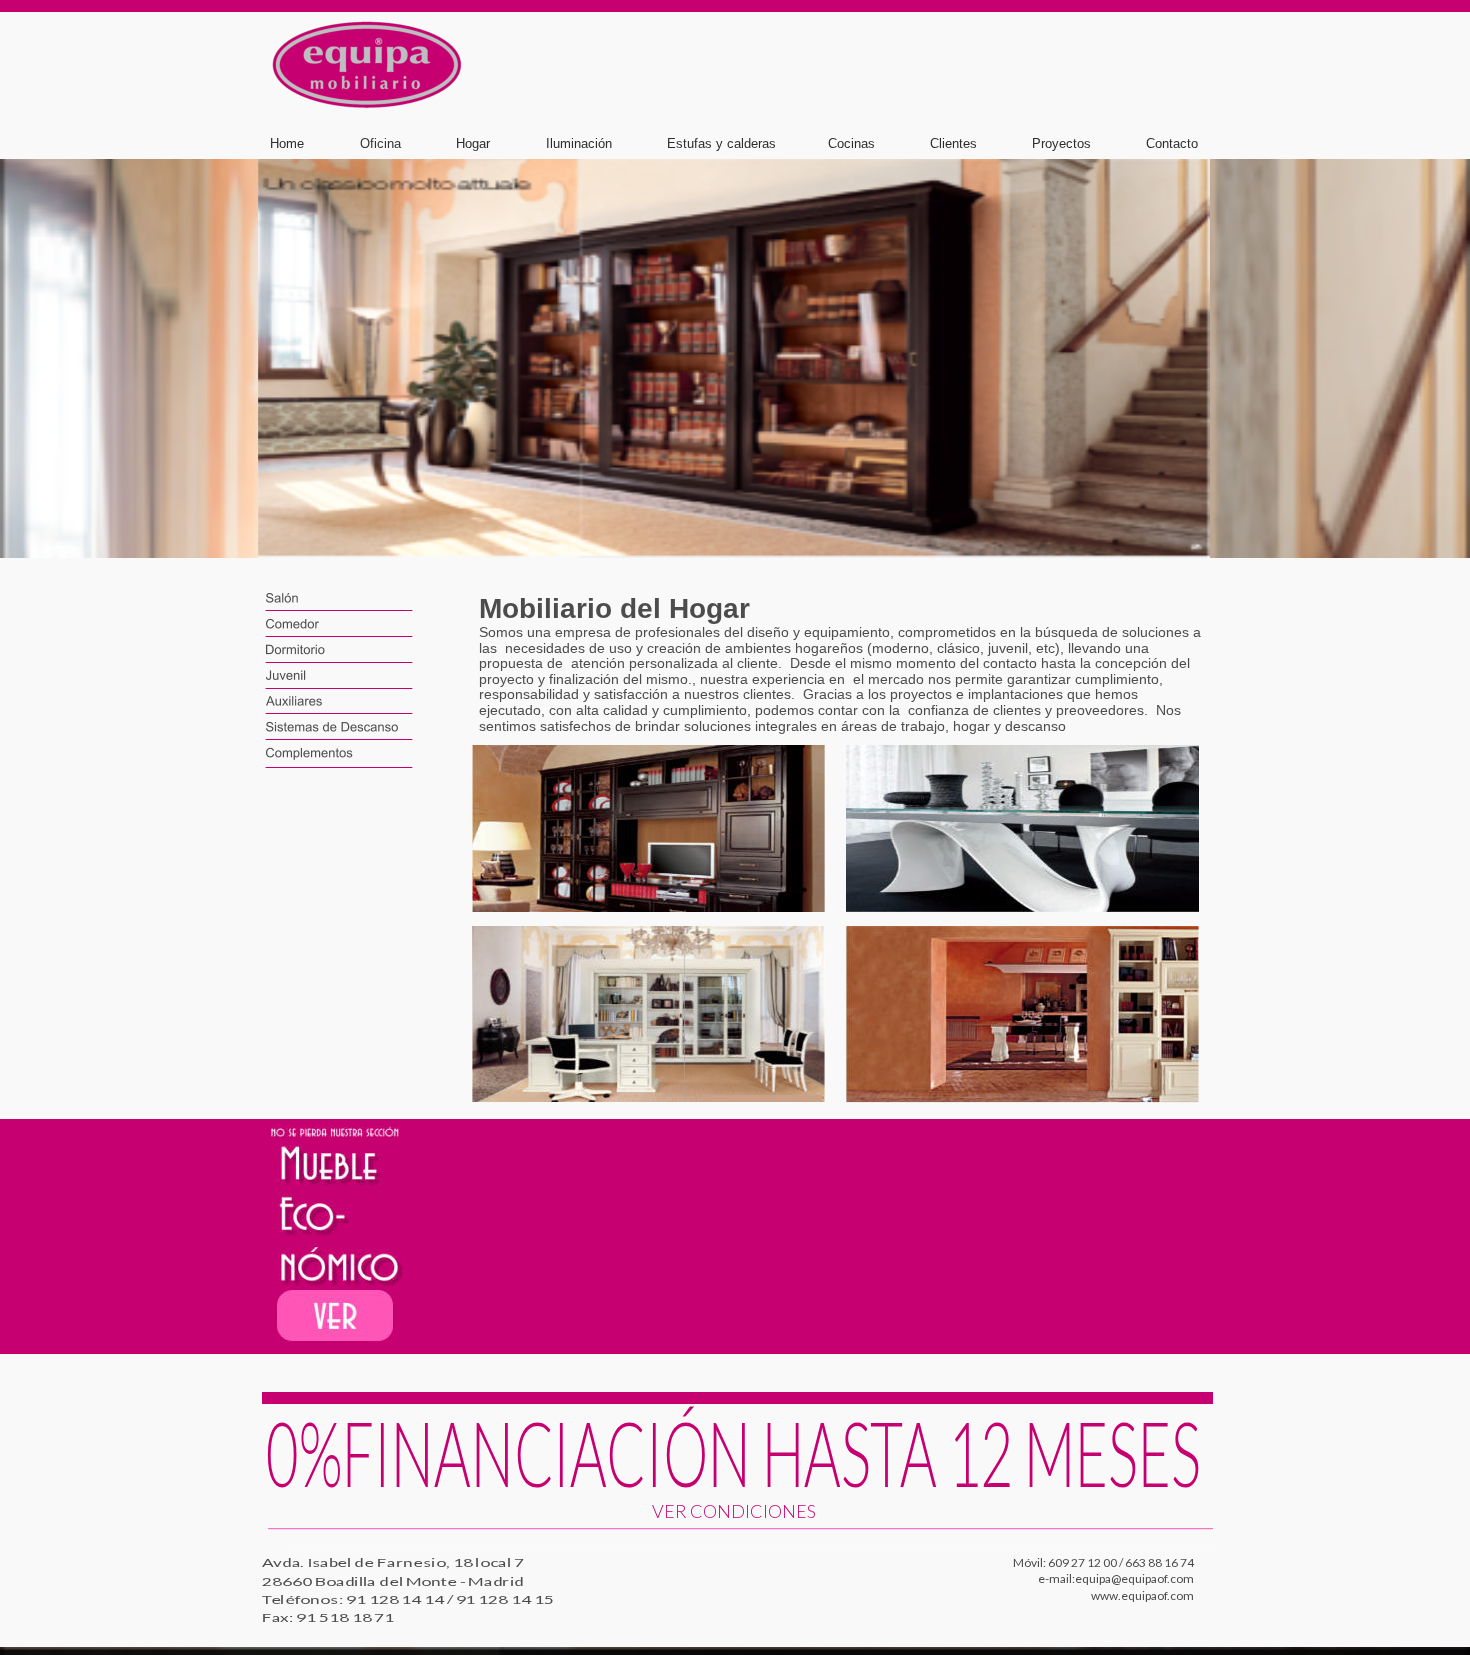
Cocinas (851, 143)
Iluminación (579, 143)
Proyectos (1061, 143)
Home (287, 143)
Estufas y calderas (721, 143)
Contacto (1172, 143)
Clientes (953, 143)
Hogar (473, 143)
